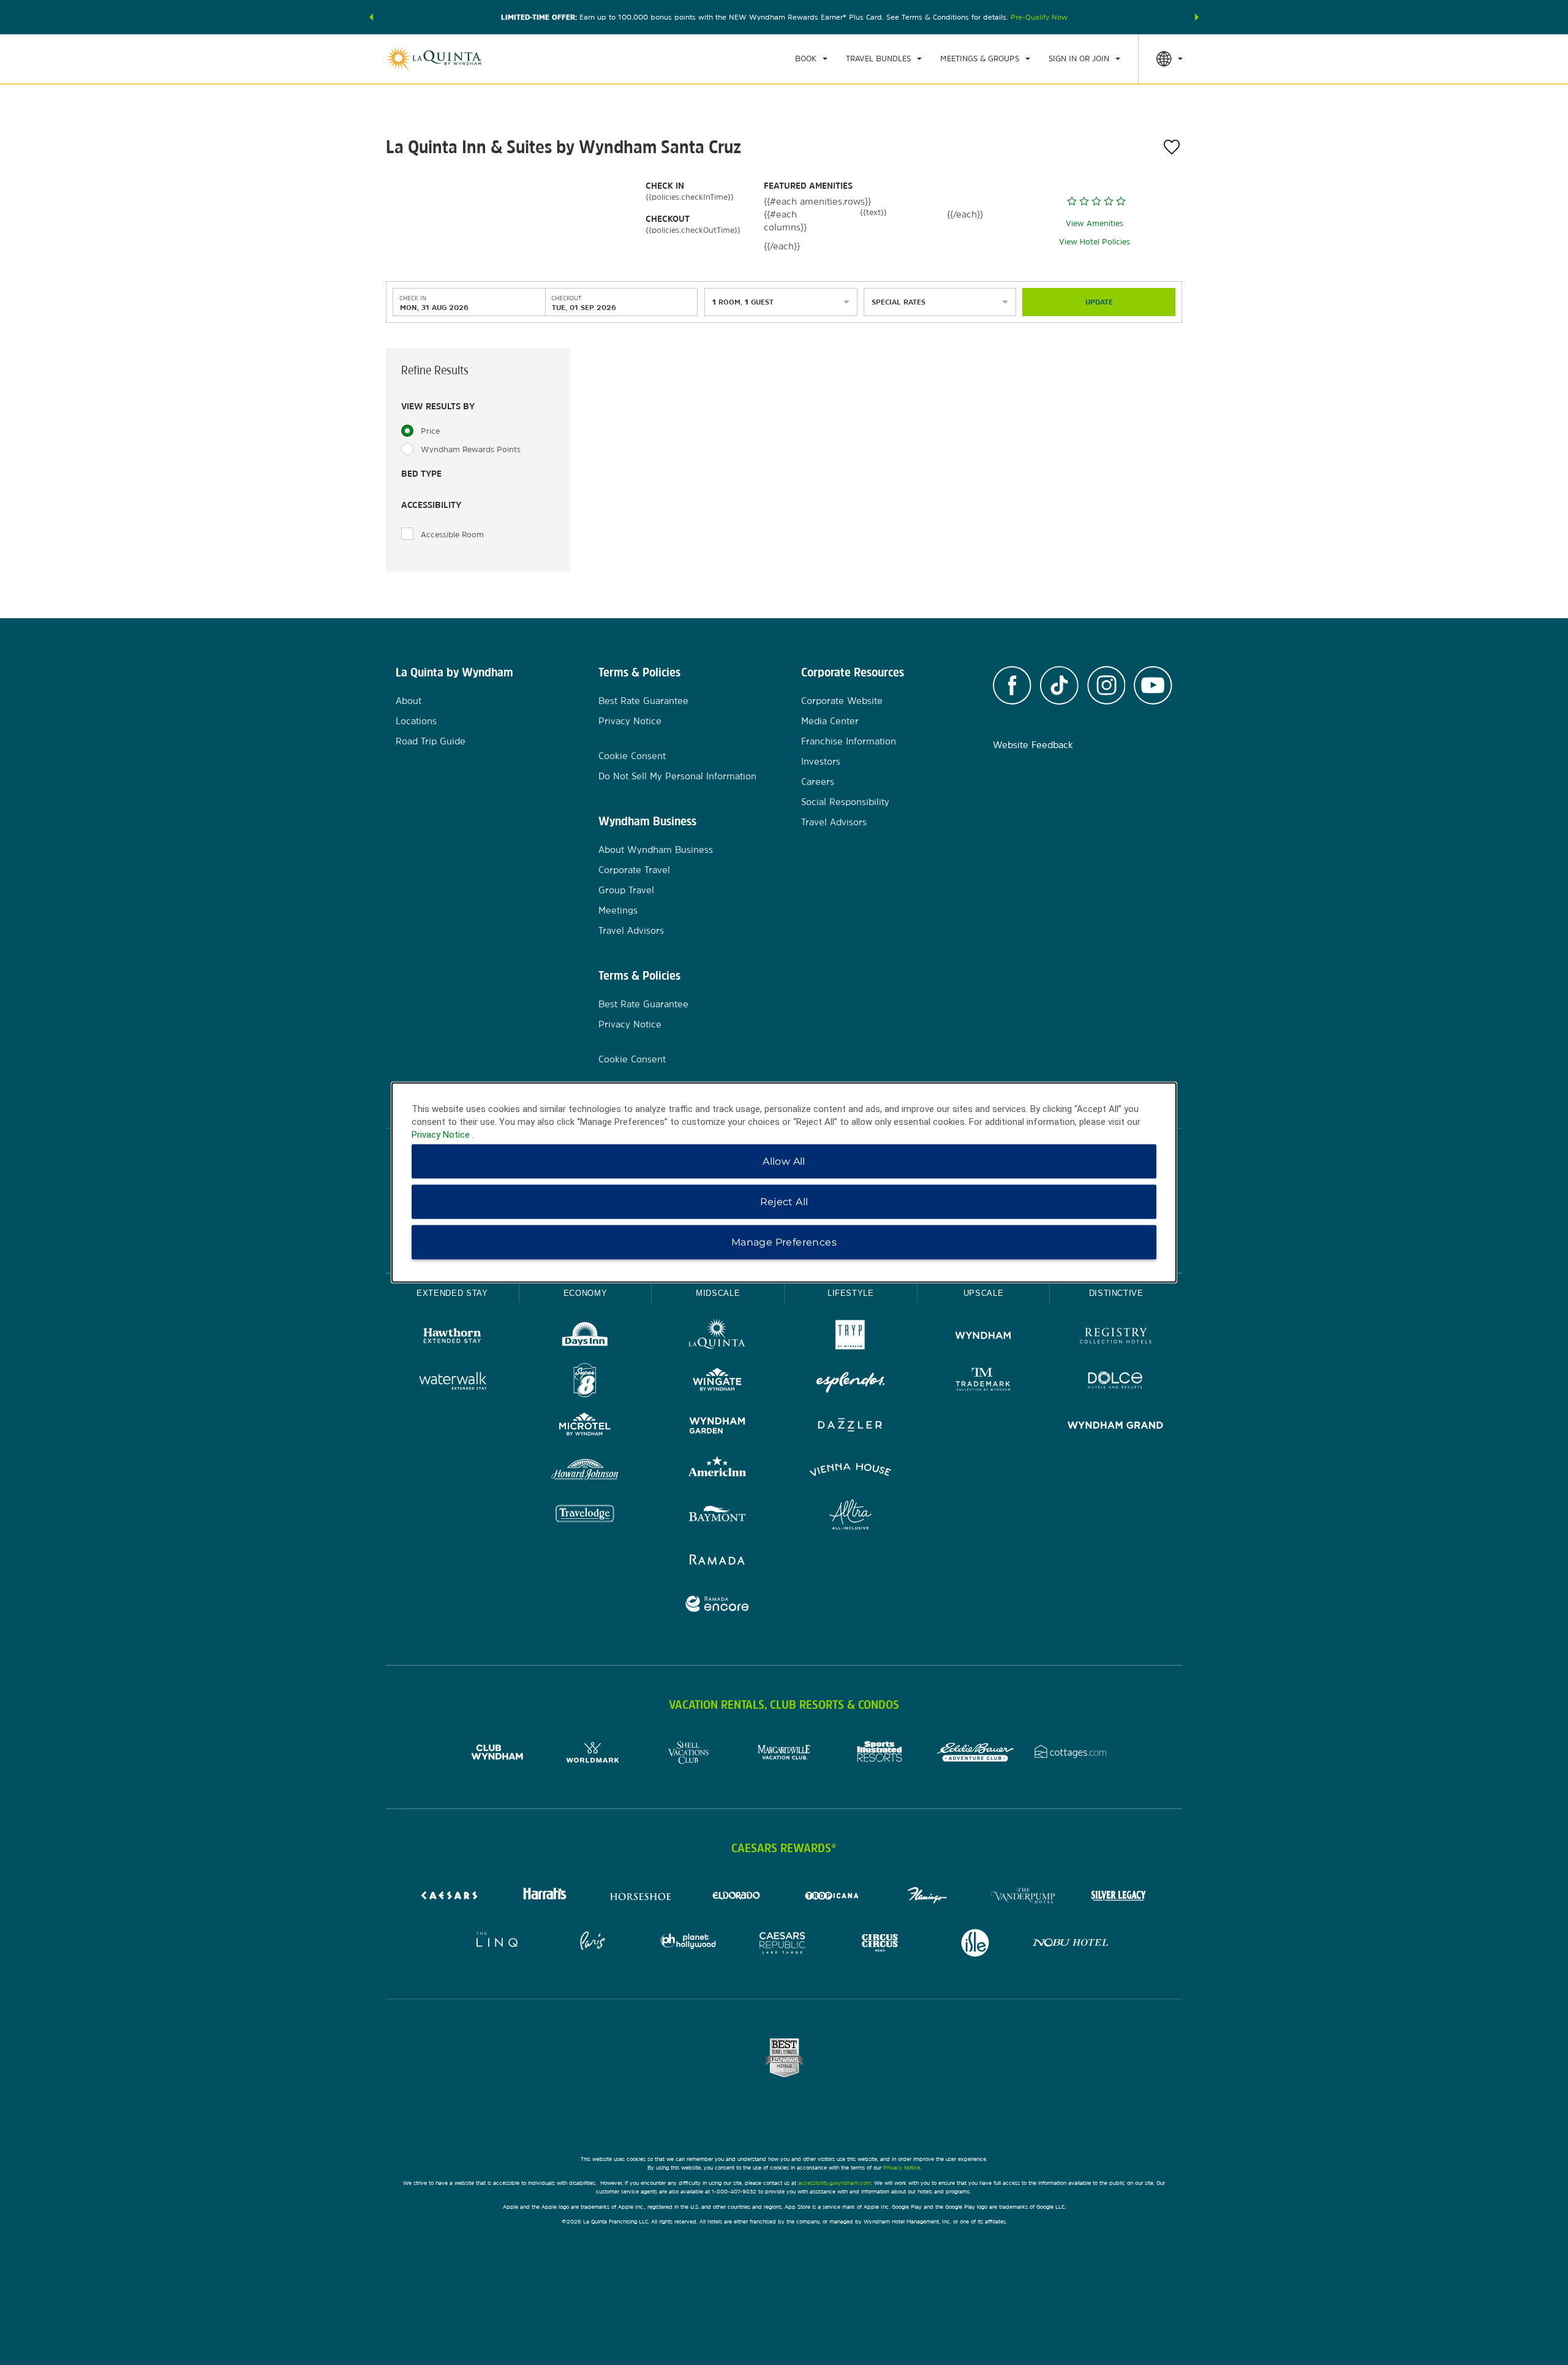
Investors (821, 761)
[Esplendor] (850, 1382)
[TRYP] (850, 1337)
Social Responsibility (845, 802)
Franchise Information (849, 741)
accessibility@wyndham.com (835, 2183)
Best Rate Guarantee (643, 701)
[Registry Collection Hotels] (1116, 1337)
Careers (818, 781)
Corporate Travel (634, 870)
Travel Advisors (631, 930)
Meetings (618, 910)
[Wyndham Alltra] (850, 1516)
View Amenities (1095, 223)
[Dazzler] (850, 1427)
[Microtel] (585, 1427)
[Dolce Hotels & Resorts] (1116, 1382)
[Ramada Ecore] (718, 1606)
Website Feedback (1033, 745)
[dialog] (784, 1183)
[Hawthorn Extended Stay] (452, 1337)
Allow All (784, 1161)
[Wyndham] (983, 1337)
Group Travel (626, 890)
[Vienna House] (850, 1471)
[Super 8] (585, 1382)
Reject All (784, 1202)
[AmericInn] (718, 1471)
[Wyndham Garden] (718, 1427)
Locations (416, 721)
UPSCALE (984, 1293)
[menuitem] (811, 59)
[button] (371, 17)
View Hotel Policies (1095, 242)
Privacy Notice (630, 721)
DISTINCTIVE (1116, 1293)
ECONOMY (586, 1293)
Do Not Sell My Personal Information (677, 776)
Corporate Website (842, 701)
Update (1099, 302)
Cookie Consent (632, 756)
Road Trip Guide (431, 741)
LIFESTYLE (851, 1293)
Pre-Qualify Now (1039, 17)
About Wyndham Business (656, 850)
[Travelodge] (585, 1516)
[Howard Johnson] (585, 1471)
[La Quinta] (718, 1337)
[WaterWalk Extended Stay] (452, 1382)
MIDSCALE (718, 1293)
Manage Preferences (784, 1242)
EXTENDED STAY (452, 1293)
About (409, 701)
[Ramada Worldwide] (718, 1561)
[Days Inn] (585, 1337)
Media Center (830, 721)
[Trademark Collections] (983, 1382)
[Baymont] (718, 1516)
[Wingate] (718, 1382)
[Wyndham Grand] (1116, 1427)
